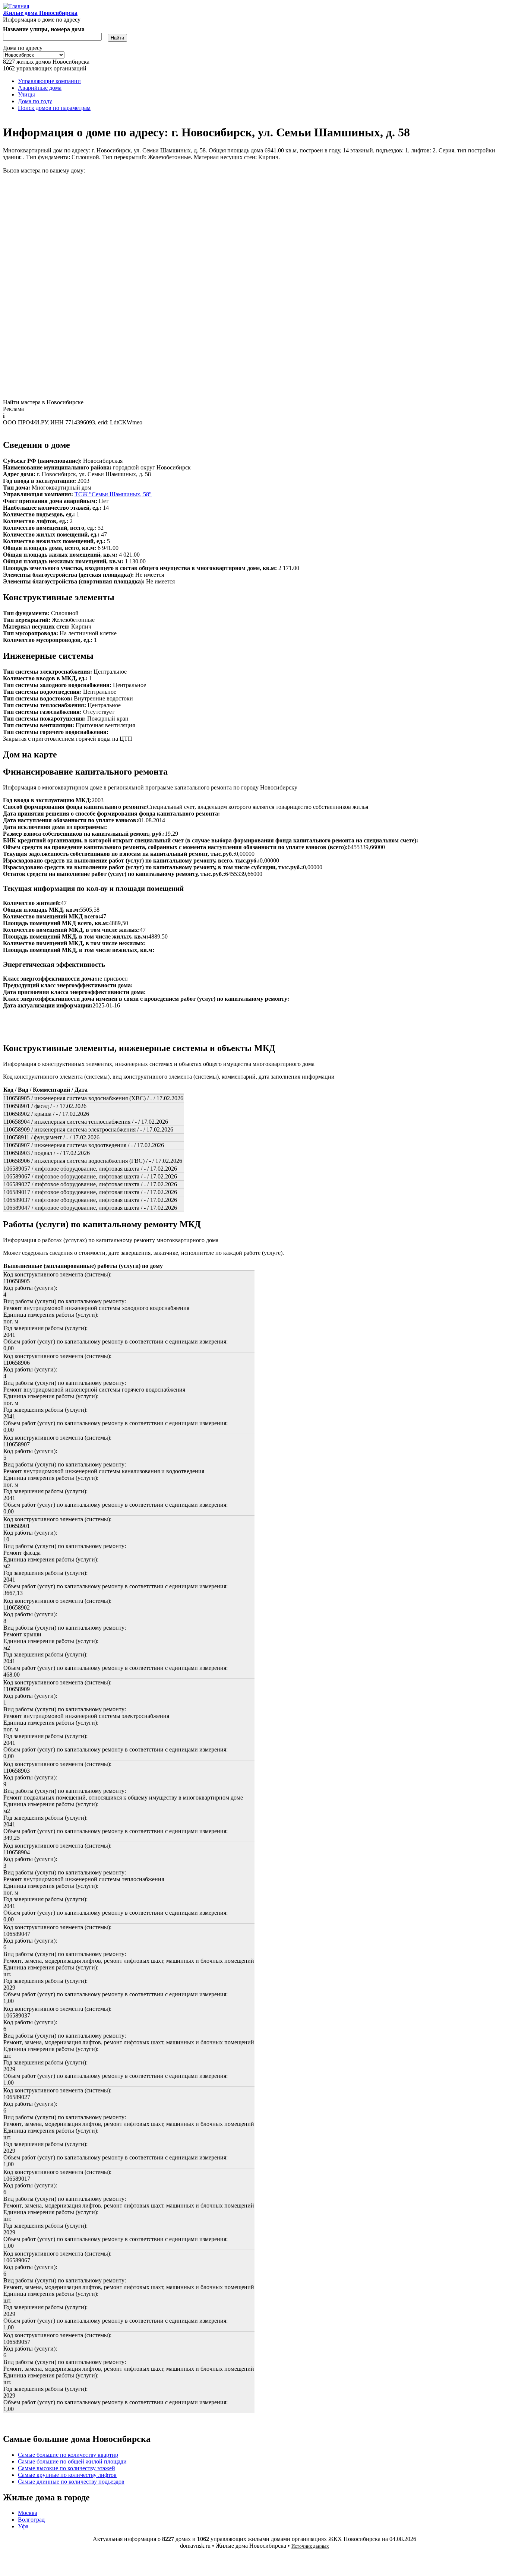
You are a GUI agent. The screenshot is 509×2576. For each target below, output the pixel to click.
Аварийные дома (40, 88)
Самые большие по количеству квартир (68, 2455)
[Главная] (16, 6)
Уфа (23, 2526)
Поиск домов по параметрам (54, 108)
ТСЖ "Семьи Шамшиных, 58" (113, 494)
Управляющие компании (49, 81)
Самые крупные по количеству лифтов (67, 2475)
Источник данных (310, 2546)
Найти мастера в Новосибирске (43, 402)
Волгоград (31, 2520)
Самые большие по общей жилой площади (72, 2461)
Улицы (26, 94)
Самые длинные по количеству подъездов (71, 2482)
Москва (28, 2513)
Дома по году (35, 101)
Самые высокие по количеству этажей (67, 2468)
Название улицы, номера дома (44, 29)
